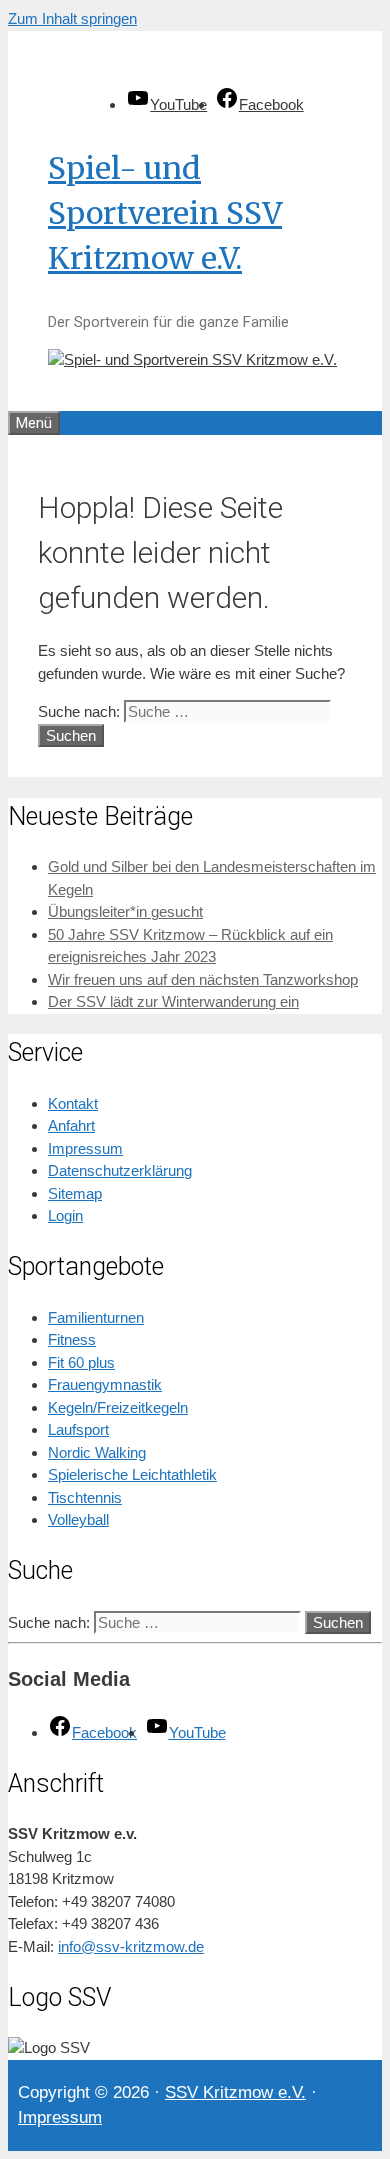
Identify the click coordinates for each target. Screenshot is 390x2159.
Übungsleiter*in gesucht (125, 911)
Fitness (72, 1339)
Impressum (85, 1148)
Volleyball (78, 1519)
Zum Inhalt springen (72, 18)
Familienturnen (96, 1317)
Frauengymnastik (105, 1384)
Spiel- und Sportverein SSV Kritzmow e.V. (165, 213)
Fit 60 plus (81, 1362)
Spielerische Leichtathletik (132, 1474)
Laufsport (78, 1429)
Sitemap (75, 1193)
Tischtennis (85, 1497)
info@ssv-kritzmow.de (131, 1946)
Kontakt (73, 1103)
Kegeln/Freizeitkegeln (118, 1407)
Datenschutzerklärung (120, 1170)
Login (65, 1215)
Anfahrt (71, 1125)
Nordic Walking (97, 1452)
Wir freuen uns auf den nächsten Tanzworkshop (203, 979)
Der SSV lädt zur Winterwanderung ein (173, 1001)
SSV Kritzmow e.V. (235, 2092)
